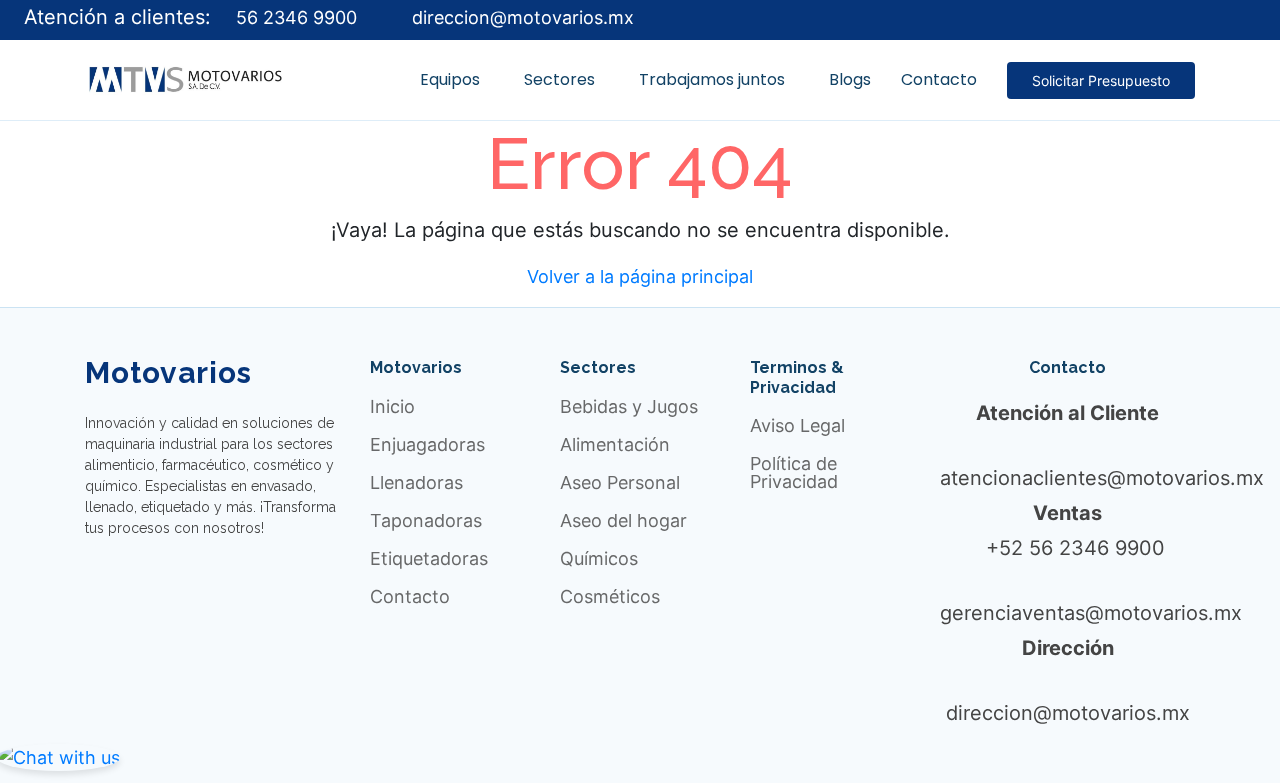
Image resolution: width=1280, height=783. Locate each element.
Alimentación (615, 445)
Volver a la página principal (640, 276)
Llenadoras (416, 483)
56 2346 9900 (294, 17)
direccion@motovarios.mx (520, 17)
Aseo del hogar (623, 521)
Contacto (410, 597)
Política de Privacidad (794, 473)
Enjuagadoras (427, 445)
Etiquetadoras (429, 559)
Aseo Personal (620, 483)
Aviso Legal (797, 426)
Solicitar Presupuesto (1101, 80)
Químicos (599, 559)
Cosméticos (610, 597)
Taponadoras (426, 521)
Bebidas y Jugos (629, 407)
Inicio (392, 407)
